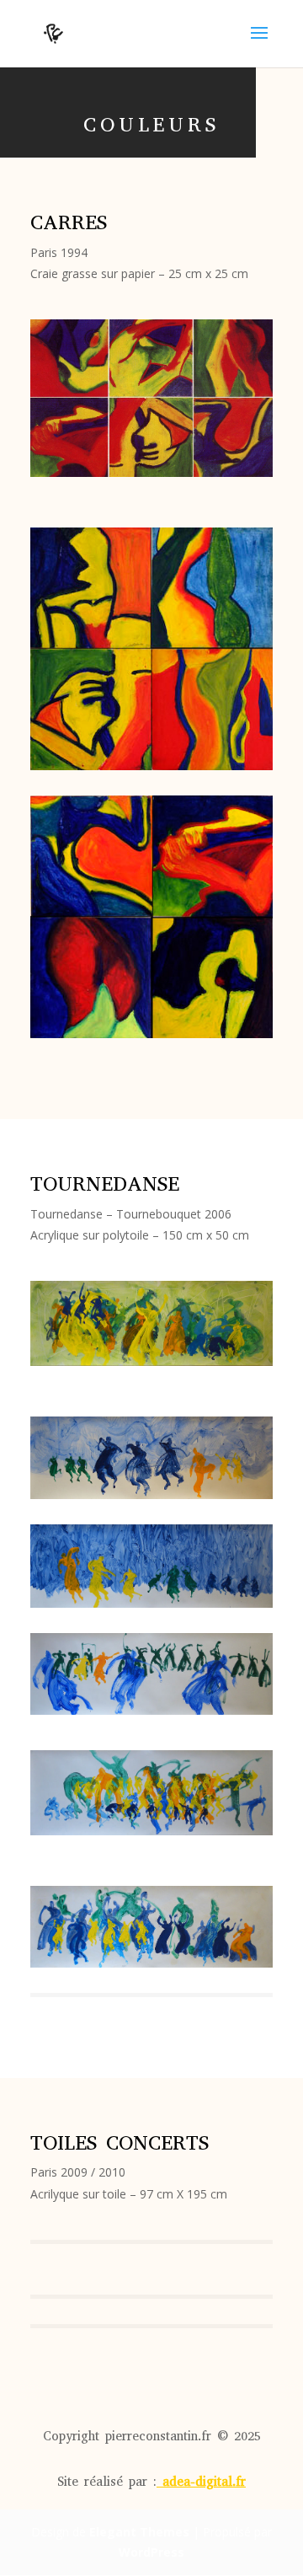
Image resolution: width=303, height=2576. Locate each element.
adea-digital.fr (204, 2482)
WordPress (151, 2552)
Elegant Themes (139, 2532)
